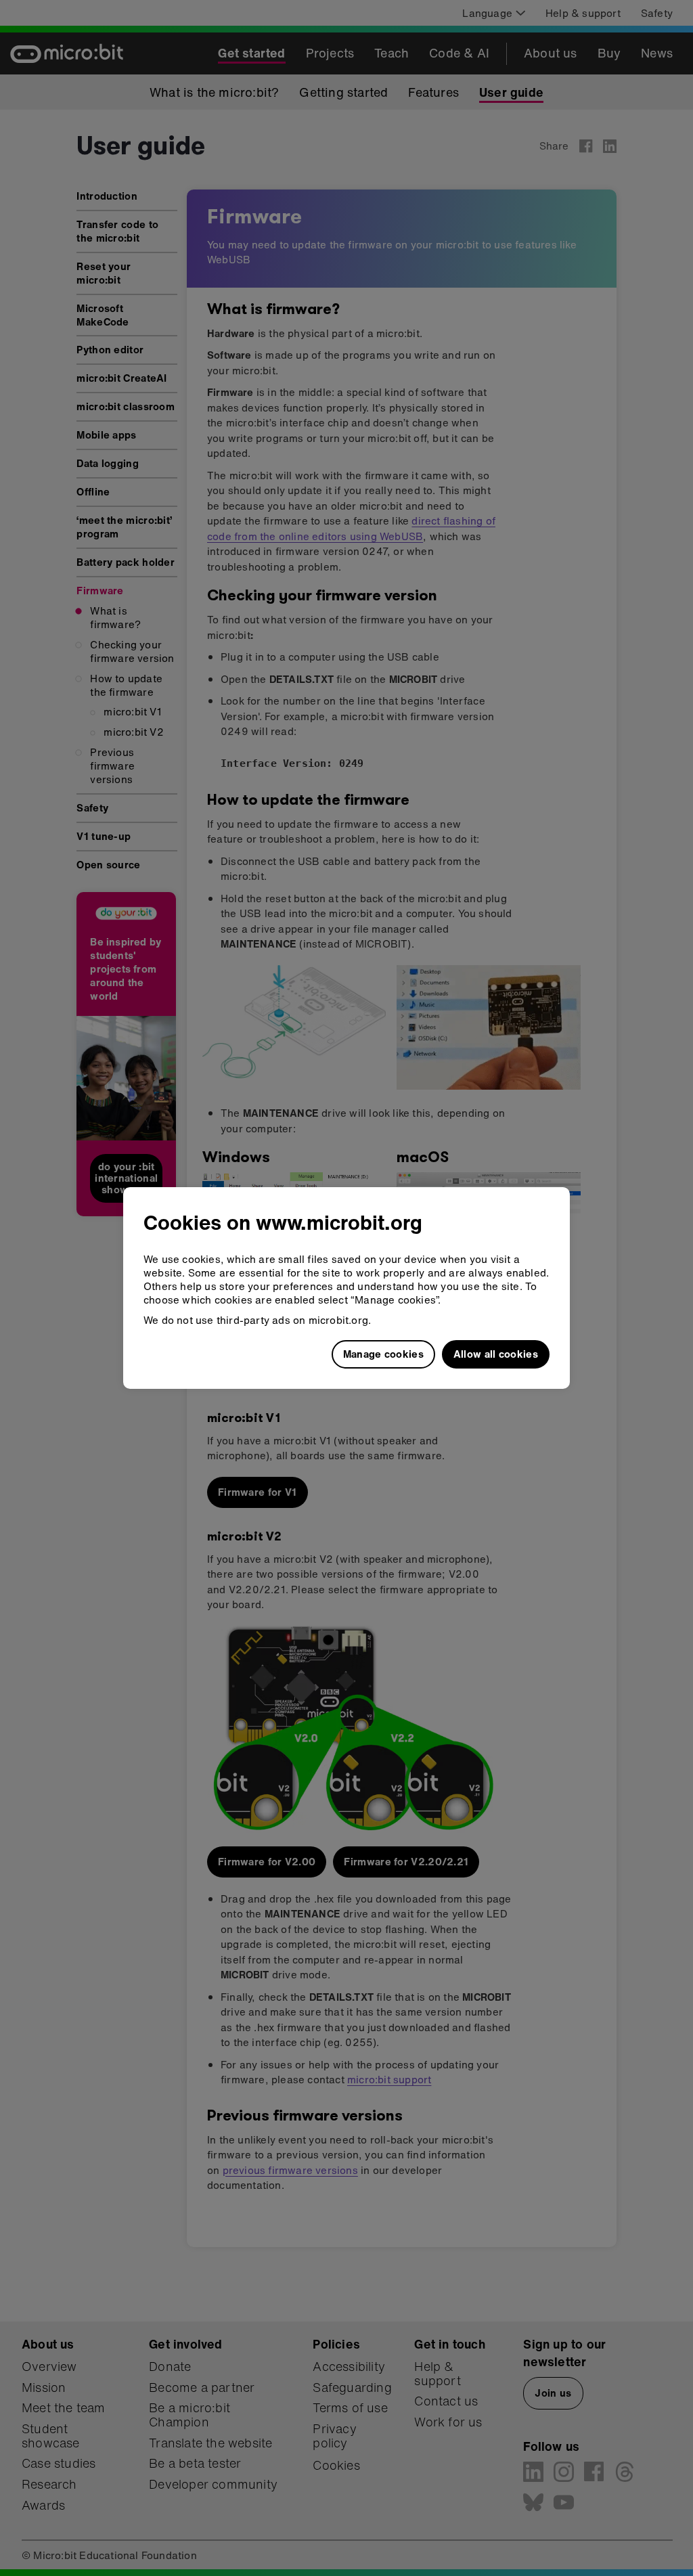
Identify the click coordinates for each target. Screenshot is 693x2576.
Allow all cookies (496, 1354)
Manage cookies (383, 1354)
